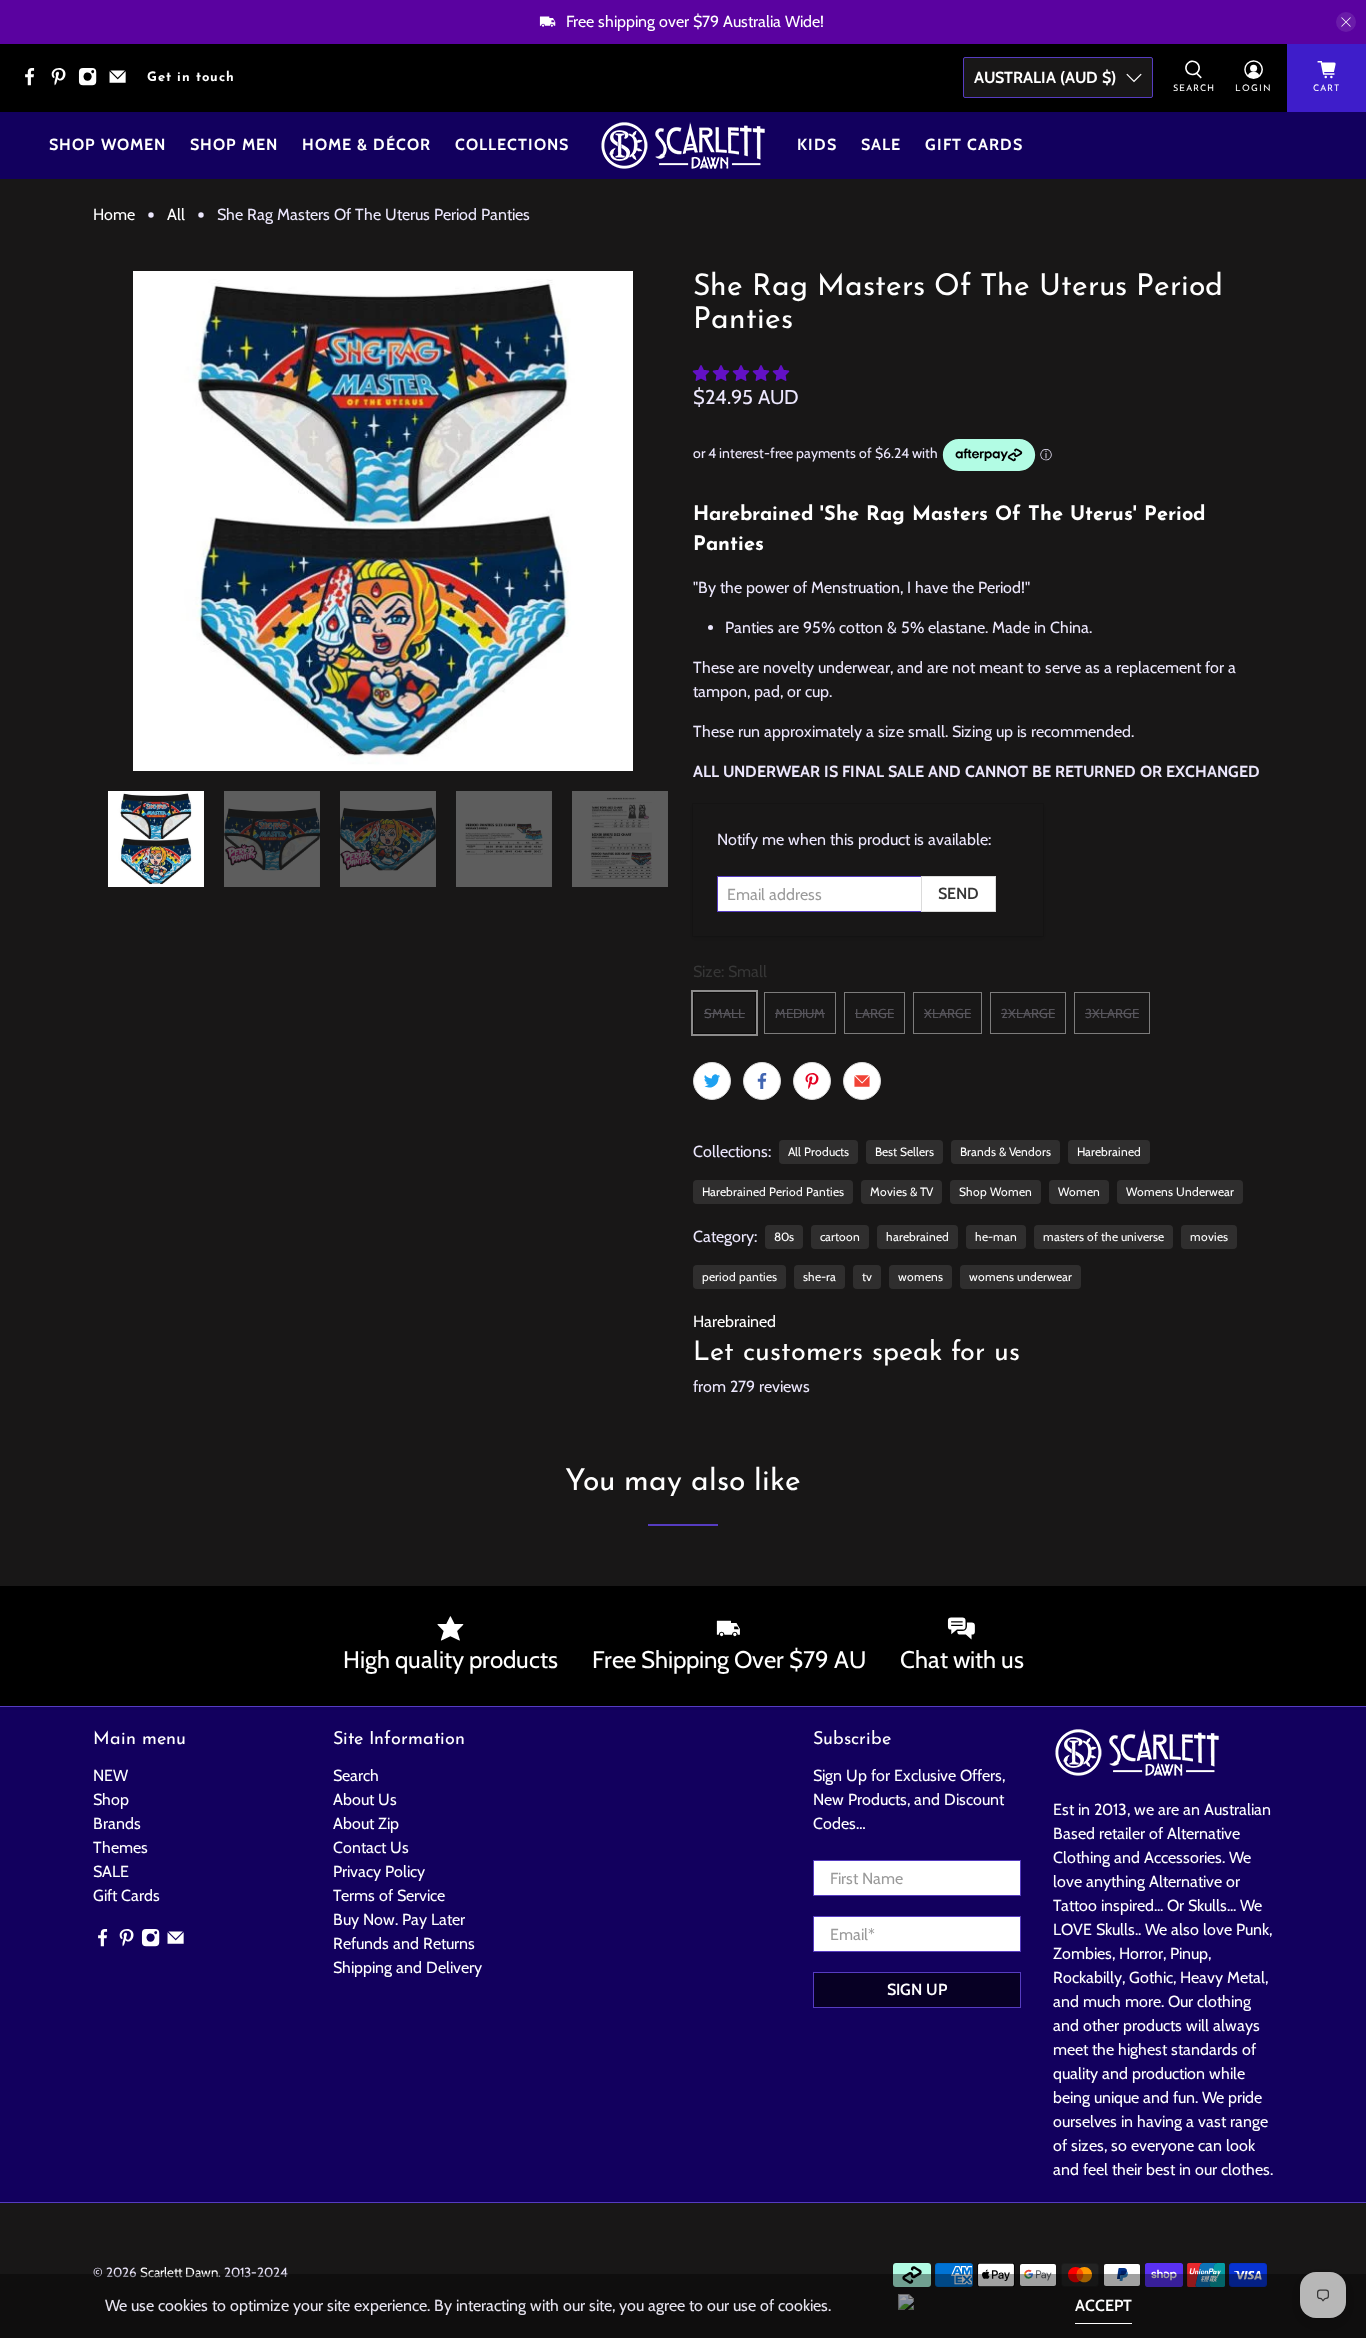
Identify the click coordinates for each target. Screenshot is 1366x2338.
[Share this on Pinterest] (812, 1081)
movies (1209, 1236)
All (176, 215)
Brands (117, 1823)
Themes (120, 1847)
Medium (800, 1013)
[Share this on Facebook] (762, 1081)
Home (114, 215)
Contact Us (371, 1847)
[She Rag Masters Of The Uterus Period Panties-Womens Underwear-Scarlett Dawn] (383, 521)
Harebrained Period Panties (773, 1191)
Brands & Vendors (1005, 1151)
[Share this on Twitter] (712, 1081)
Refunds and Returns (404, 1943)
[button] (741, 373)
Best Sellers (904, 1151)
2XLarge (1028, 1013)
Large (874, 1013)
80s (784, 1236)
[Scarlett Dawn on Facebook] (34, 82)
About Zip (366, 1823)
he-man (996, 1236)
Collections (512, 144)
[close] (1346, 22)
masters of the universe (1103, 1236)
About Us (365, 1799)
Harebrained (1109, 1151)
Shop (111, 1799)
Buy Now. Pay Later (399, 1919)
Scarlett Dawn (179, 2272)
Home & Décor (366, 144)
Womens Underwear (1180, 1191)
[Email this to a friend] (862, 1081)
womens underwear (1020, 1276)
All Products (818, 1151)
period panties (739, 1276)
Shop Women (107, 144)
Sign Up (917, 1989)
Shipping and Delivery (407, 1967)
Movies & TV (901, 1191)
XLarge (947, 1013)
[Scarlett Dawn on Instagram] (92, 82)
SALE (111, 1871)
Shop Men (234, 144)
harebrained (917, 1236)
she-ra (819, 1276)
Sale (881, 144)
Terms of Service (389, 1895)
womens (920, 1276)
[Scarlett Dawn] (683, 145)
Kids (817, 144)
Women (1079, 1191)
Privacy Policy (379, 1871)
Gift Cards (974, 144)
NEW (110, 1775)
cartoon (840, 1236)
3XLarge (1112, 1013)
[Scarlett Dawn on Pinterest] (63, 82)
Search (356, 1775)
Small (724, 1013)
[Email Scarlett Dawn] (122, 82)
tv (867, 1276)
